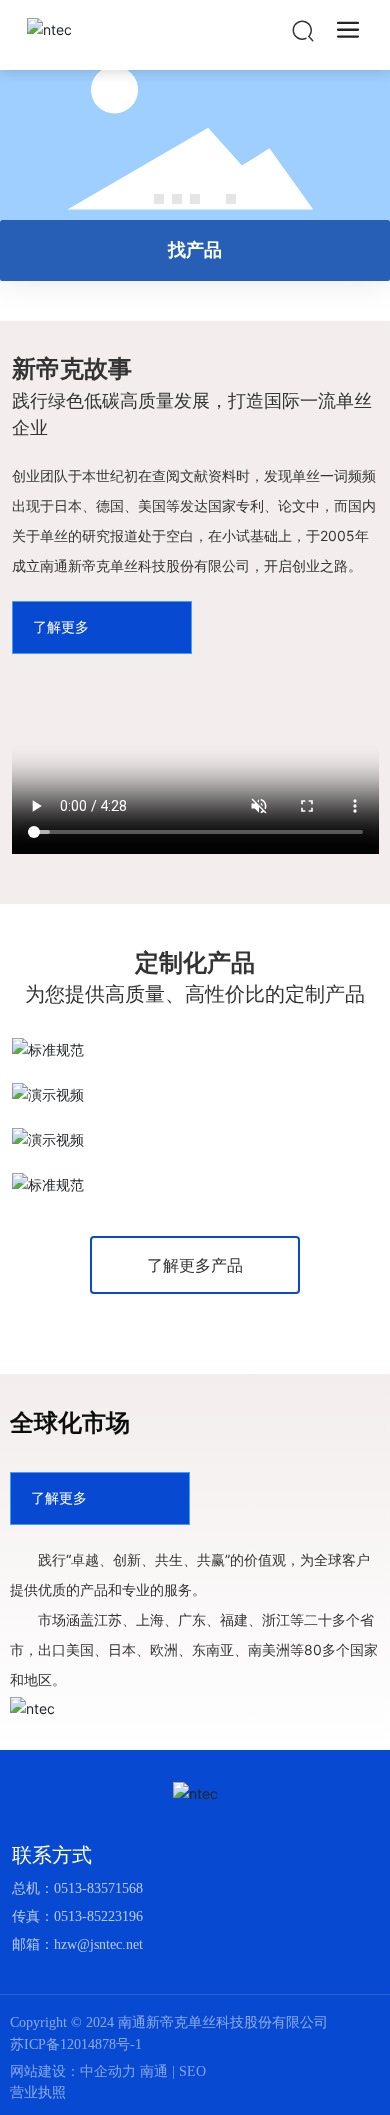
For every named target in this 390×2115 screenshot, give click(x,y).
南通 (154, 2071)
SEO (192, 2071)
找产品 (195, 250)
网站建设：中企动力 (75, 2071)
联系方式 (52, 1855)
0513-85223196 (98, 1916)
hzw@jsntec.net (98, 1944)
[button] (159, 199)
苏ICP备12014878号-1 (76, 2045)
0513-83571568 (98, 1888)
